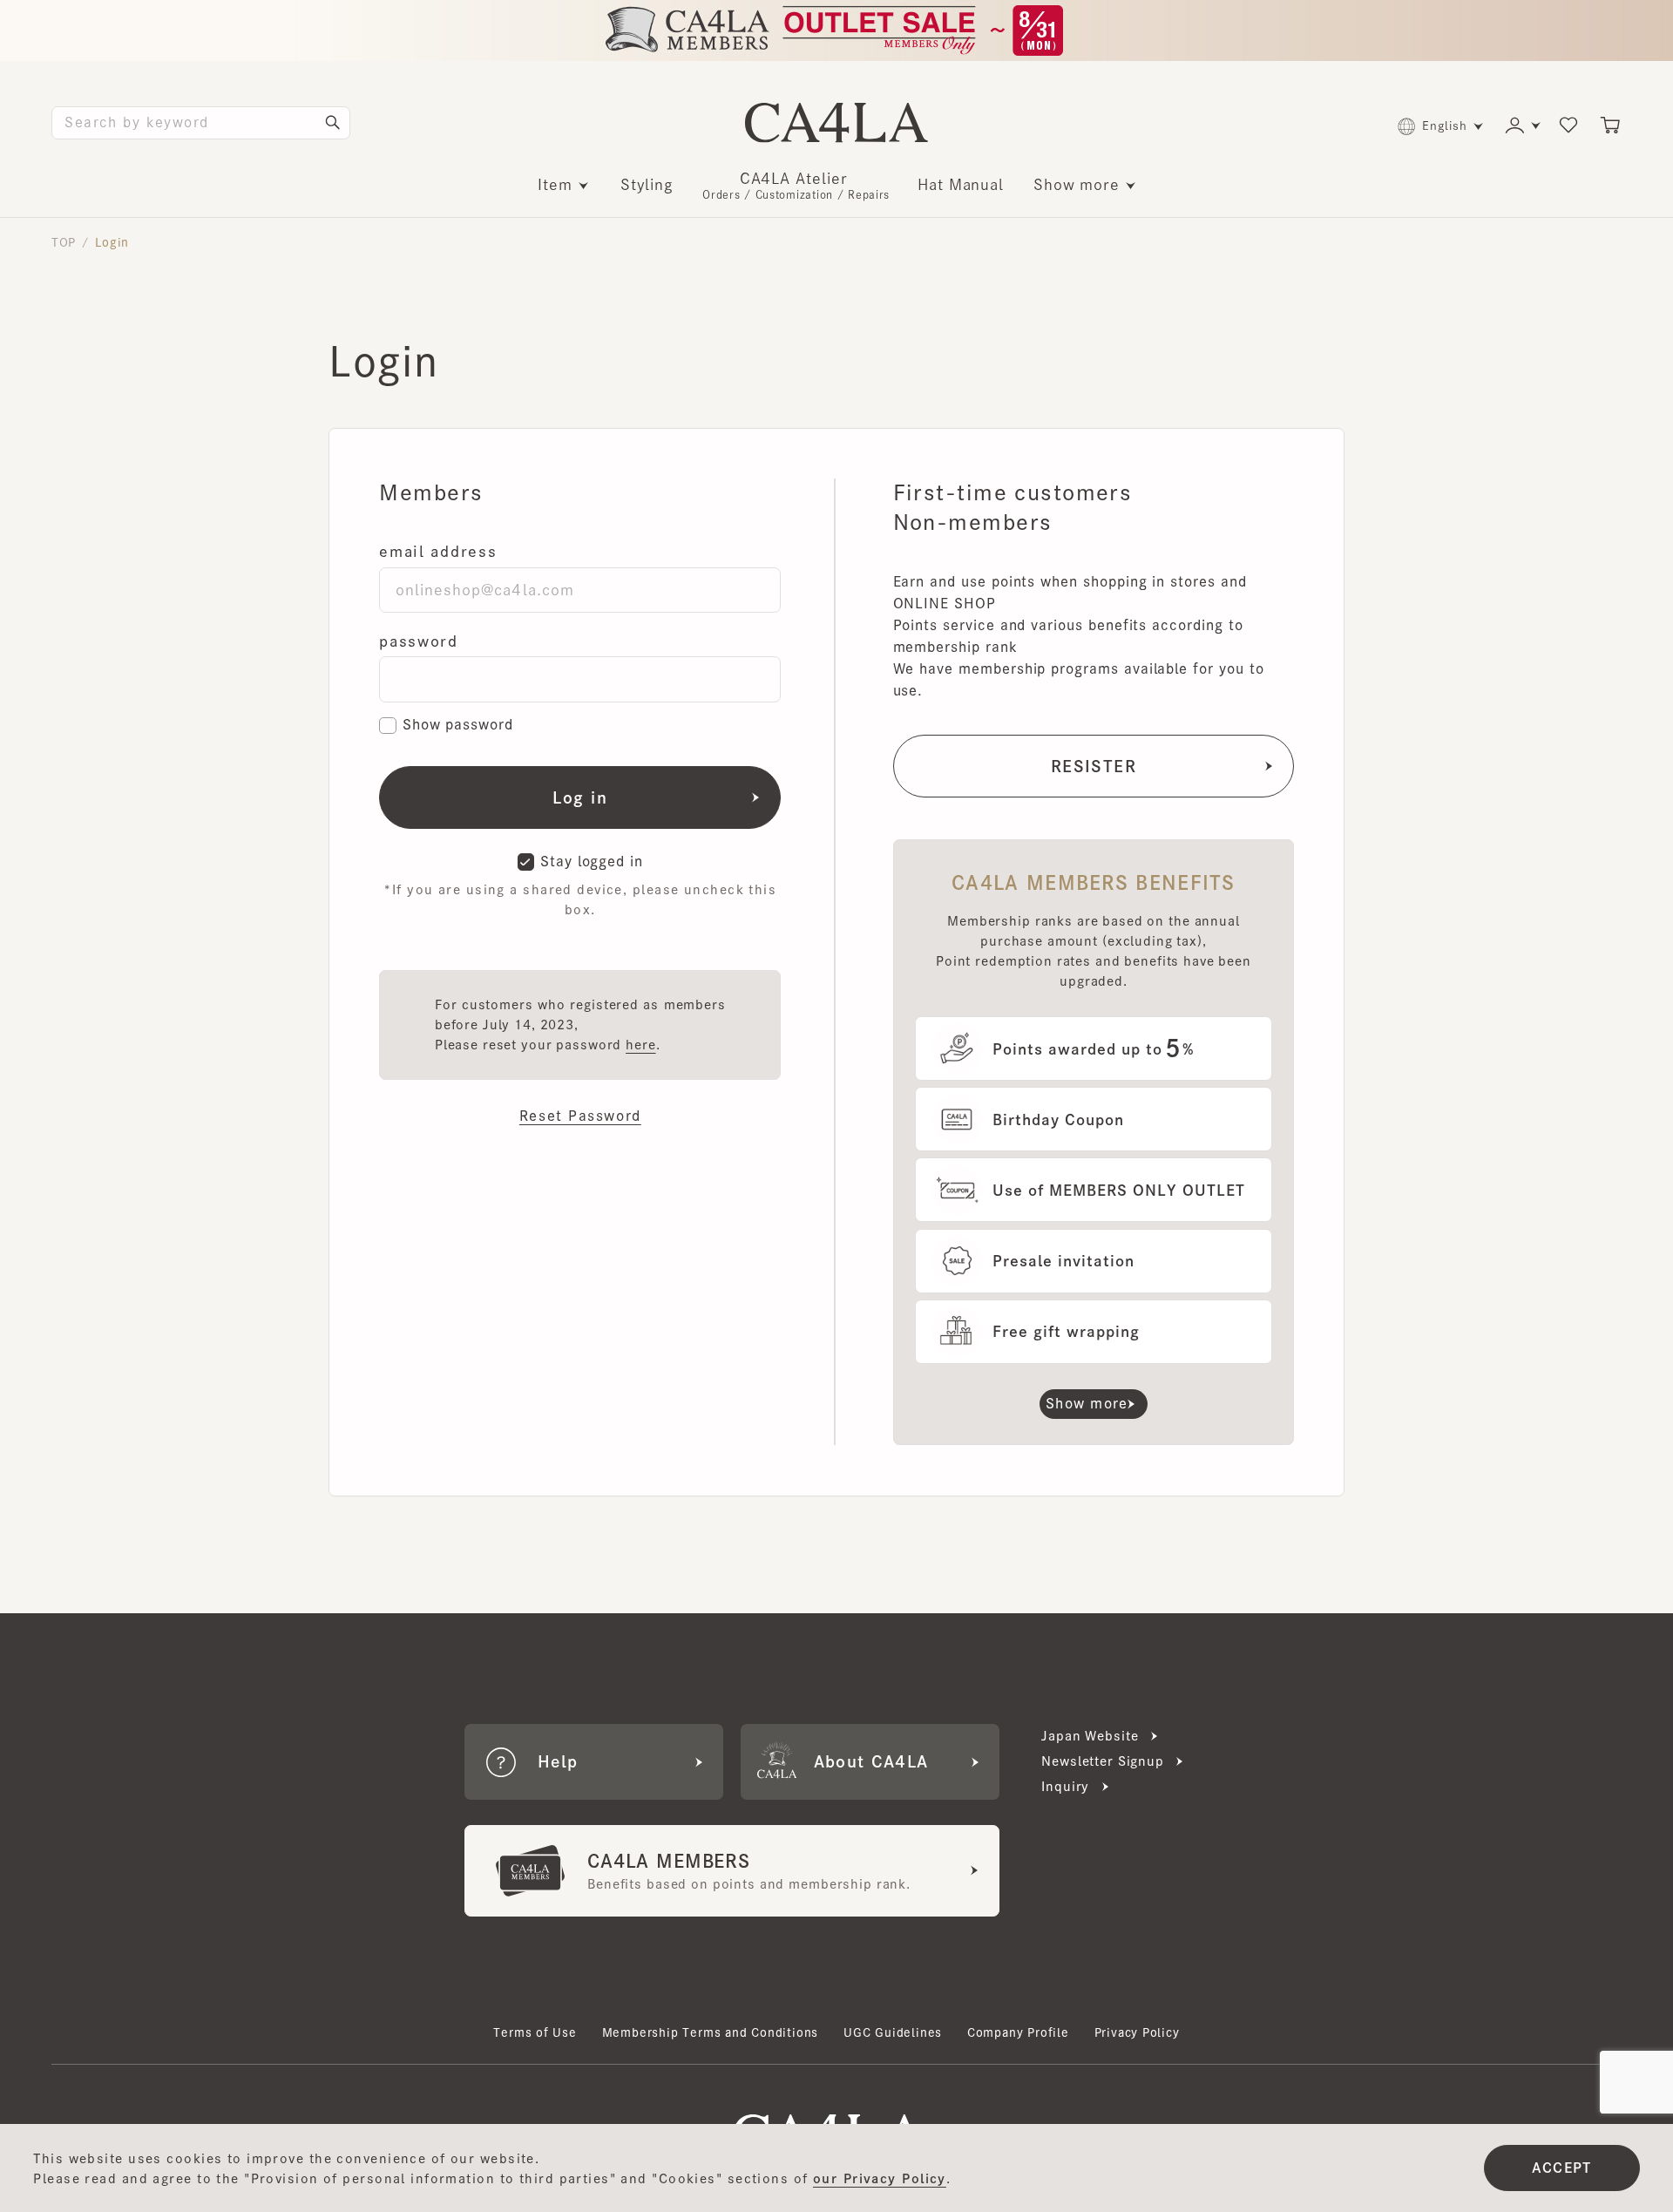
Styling (647, 184)
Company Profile (1018, 2032)
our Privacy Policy (880, 2178)
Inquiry (1065, 1786)
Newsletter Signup (1103, 1761)
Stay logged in (592, 861)
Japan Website (1090, 1736)
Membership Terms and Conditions (711, 2032)
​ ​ (796, 185)
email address (438, 551)
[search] (333, 123)
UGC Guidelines (893, 2032)
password (418, 641)
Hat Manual (961, 184)
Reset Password (580, 1116)
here (640, 1045)
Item (555, 184)
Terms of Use (535, 2032)
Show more (1077, 184)
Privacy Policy (1137, 2032)
